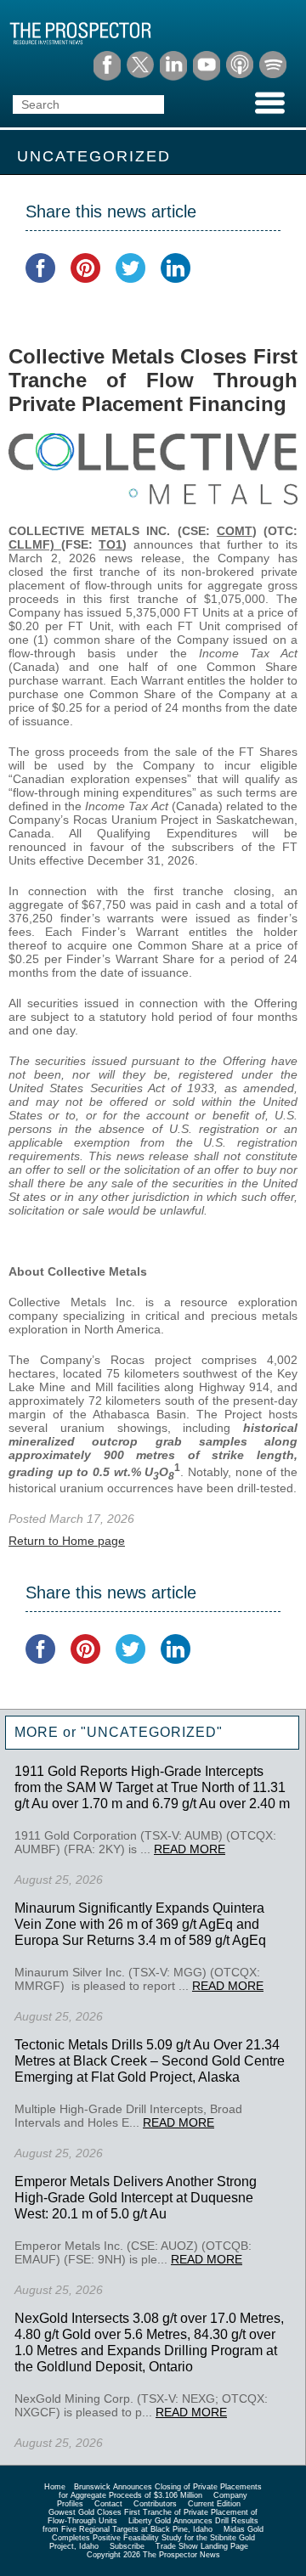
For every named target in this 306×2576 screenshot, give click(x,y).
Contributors (155, 2504)
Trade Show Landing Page (202, 2546)
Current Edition (214, 2504)
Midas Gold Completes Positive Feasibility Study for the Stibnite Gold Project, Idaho (156, 2538)
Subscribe (127, 2546)
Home (55, 2487)
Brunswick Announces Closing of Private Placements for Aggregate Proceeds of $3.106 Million (160, 2491)
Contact (108, 2504)
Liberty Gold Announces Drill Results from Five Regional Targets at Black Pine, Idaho (150, 2525)
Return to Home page (67, 1541)
